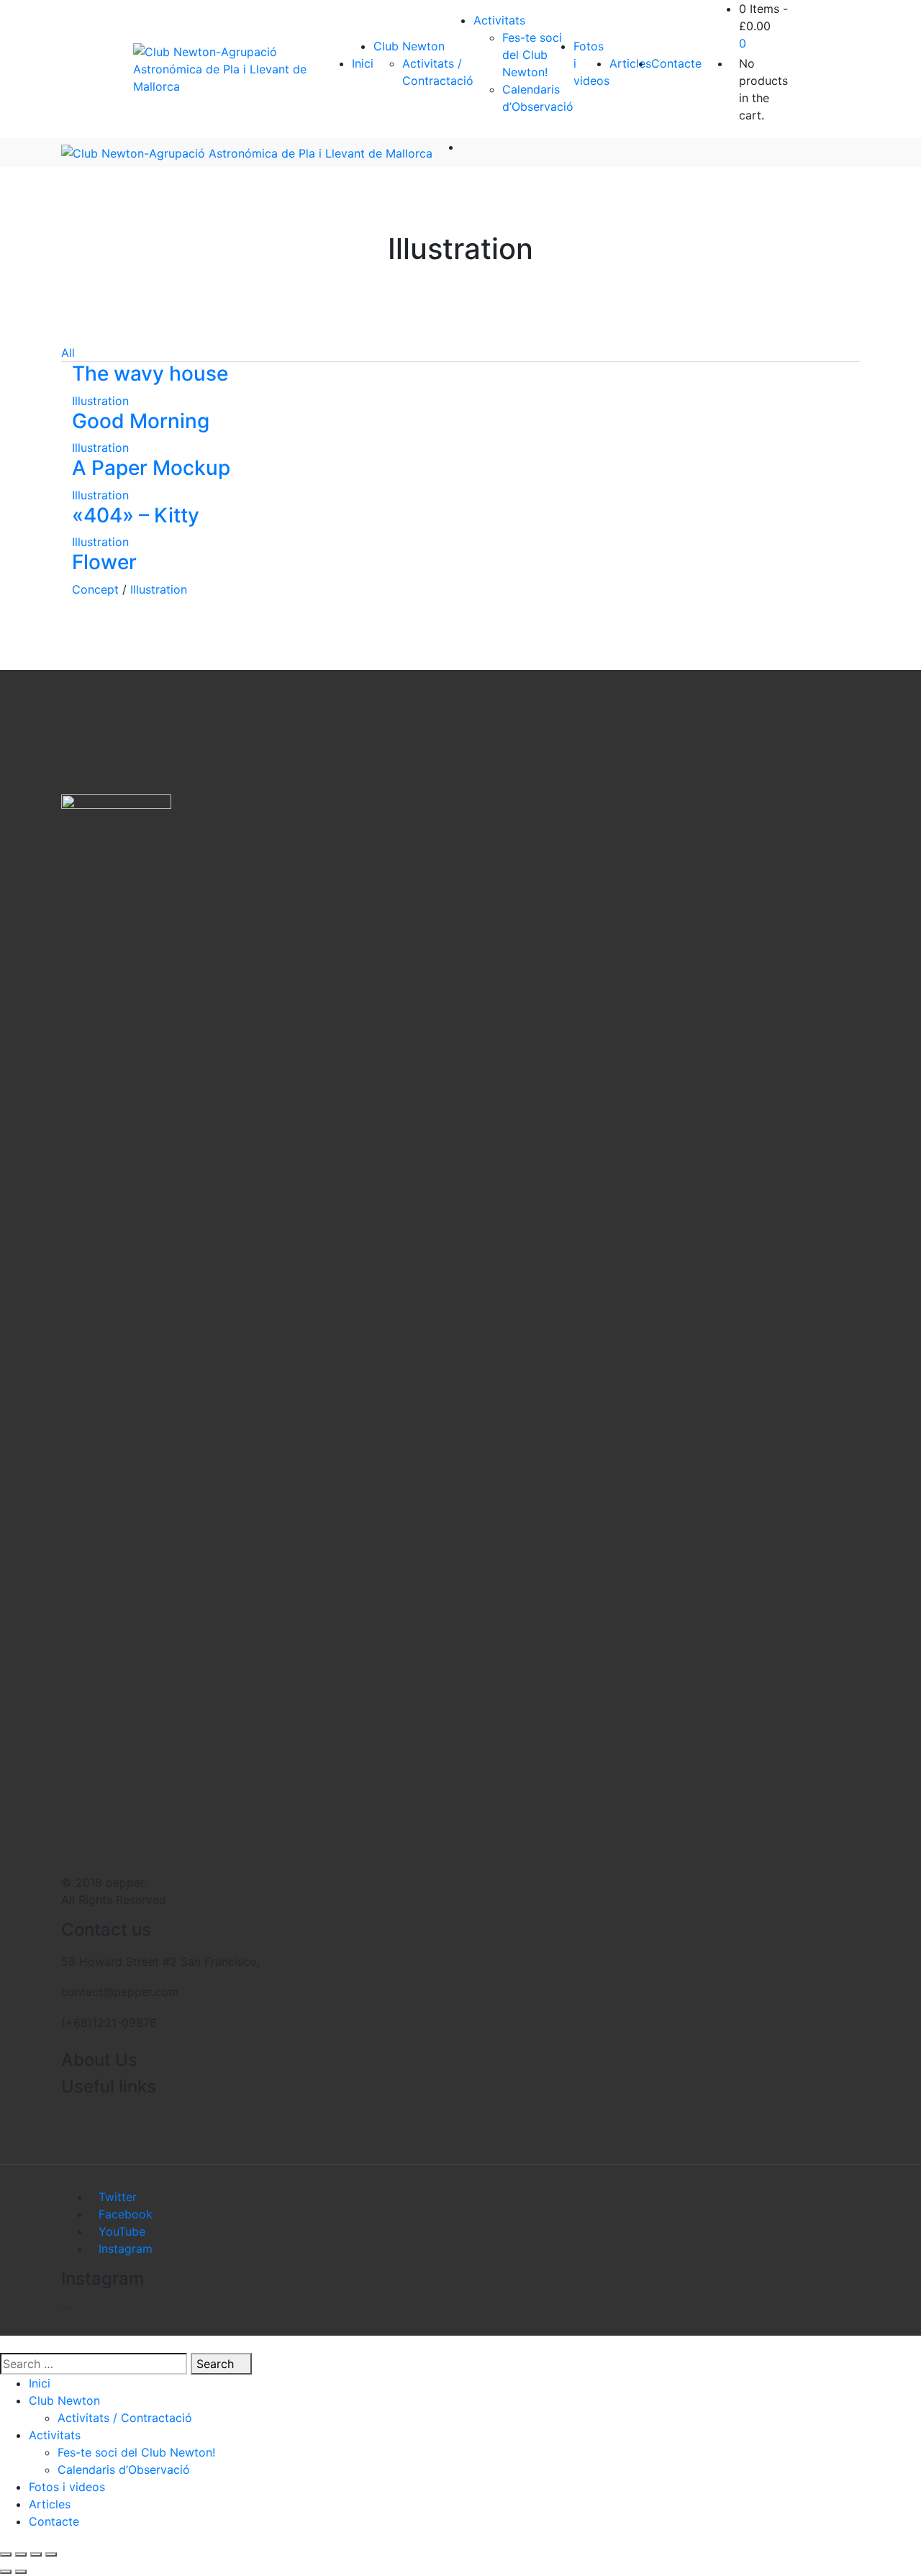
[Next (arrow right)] (21, 2572)
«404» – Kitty (136, 515)
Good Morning (141, 421)
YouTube (122, 2231)
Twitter (118, 2197)
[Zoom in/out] (51, 2554)
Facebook (126, 2214)
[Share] (21, 2554)
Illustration (100, 401)
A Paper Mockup (151, 468)
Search (217, 2364)
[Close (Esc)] (6, 2554)
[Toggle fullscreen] (36, 2554)
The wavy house (150, 373)
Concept (95, 589)
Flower (104, 562)
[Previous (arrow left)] (6, 2572)
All (68, 353)
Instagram (126, 2249)
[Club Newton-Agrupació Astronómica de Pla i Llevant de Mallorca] (228, 69)
